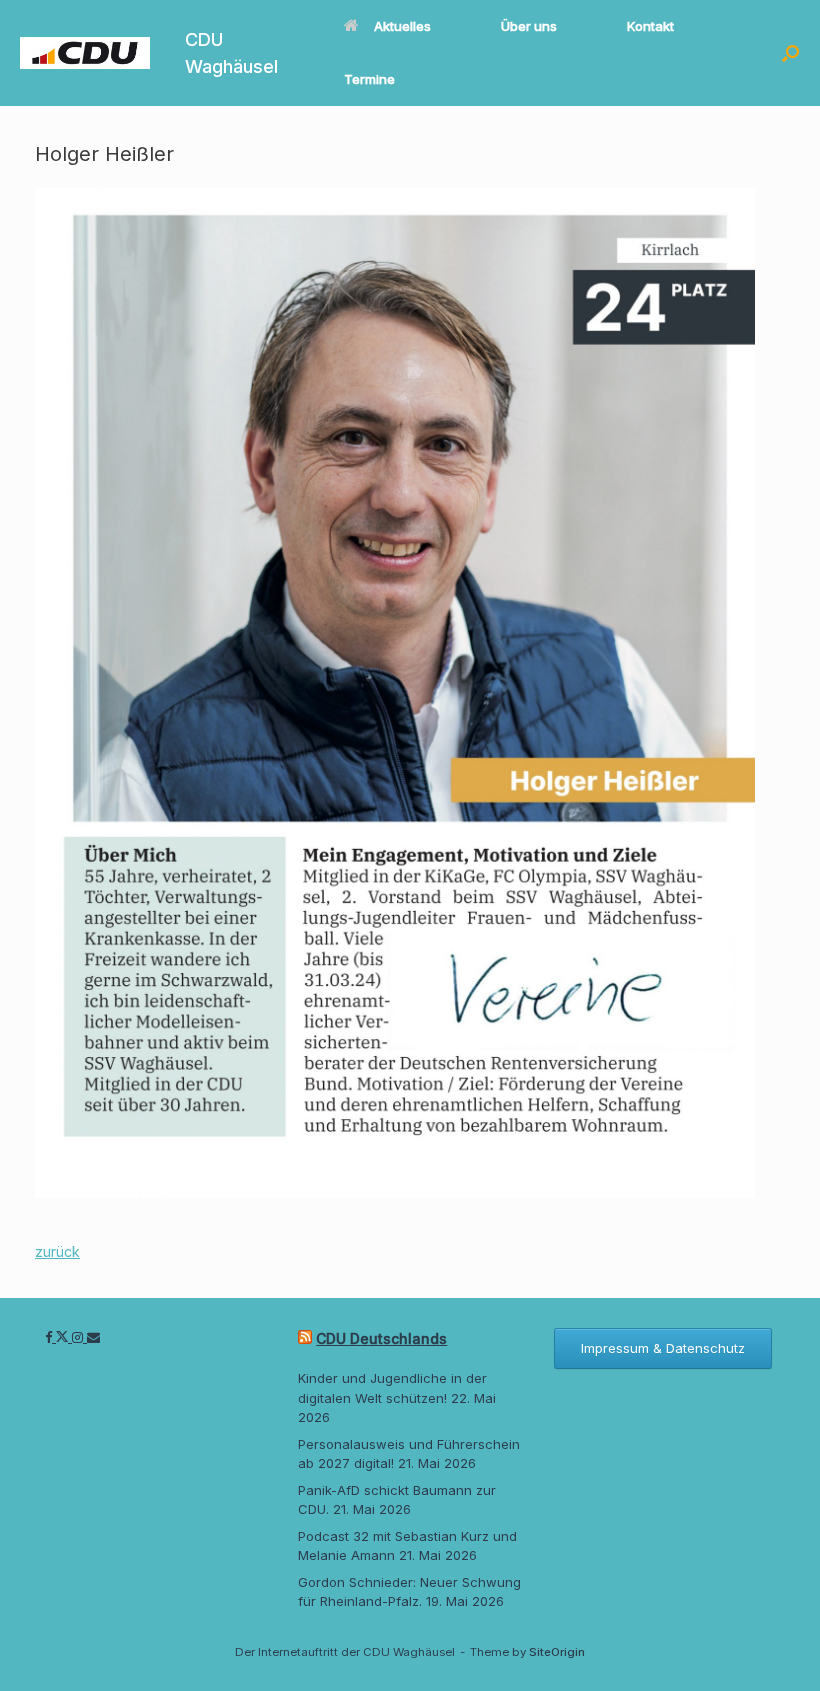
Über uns (529, 26)
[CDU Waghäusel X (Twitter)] (64, 1337)
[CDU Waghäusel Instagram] (79, 1337)
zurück (57, 1251)
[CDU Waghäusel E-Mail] (93, 1337)
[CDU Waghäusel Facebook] (50, 1337)
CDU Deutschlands (381, 1338)
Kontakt (650, 26)
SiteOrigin (557, 1652)
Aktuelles (402, 26)
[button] (790, 53)
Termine (369, 79)
